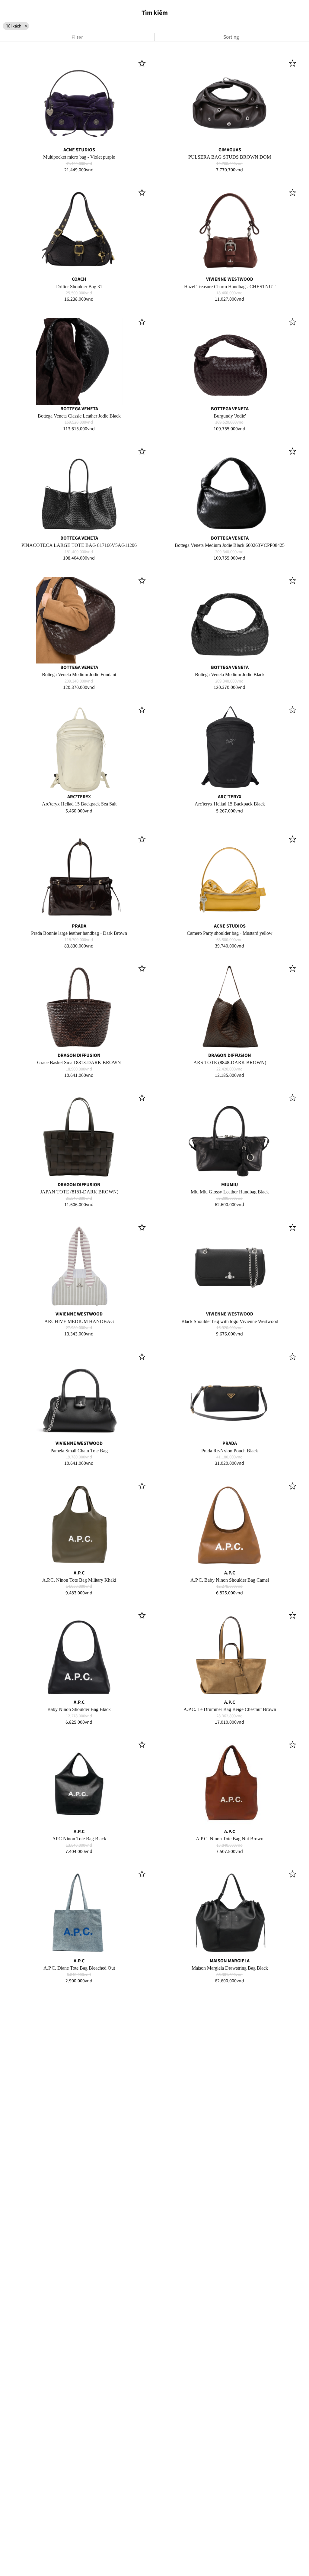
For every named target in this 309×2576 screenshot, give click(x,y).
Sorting (232, 37)
